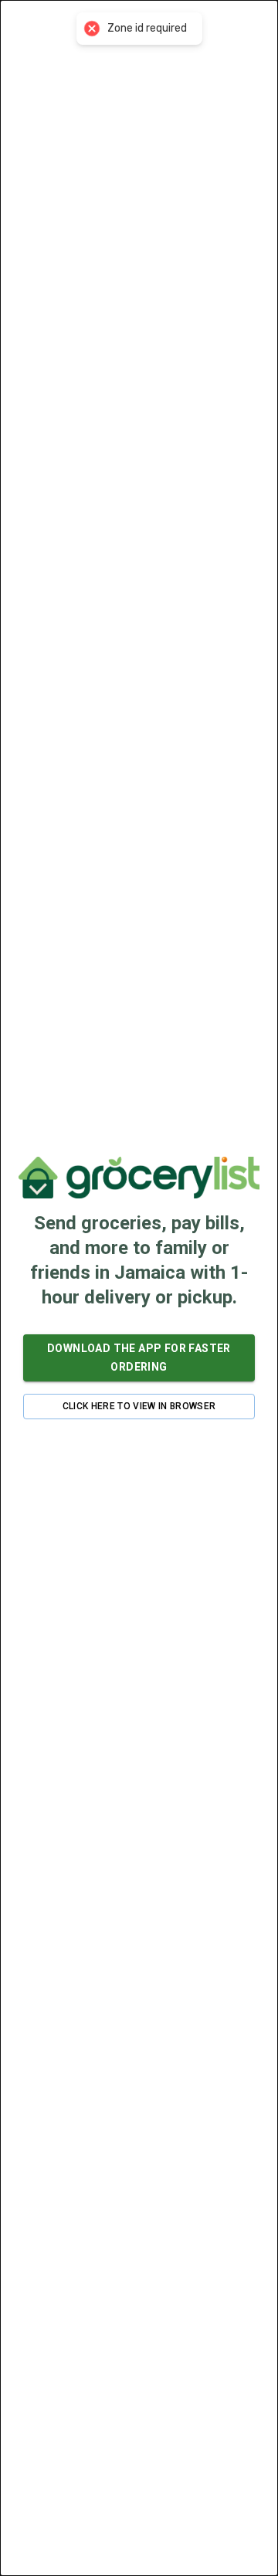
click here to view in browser (139, 1406)
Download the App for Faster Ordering (139, 1358)
